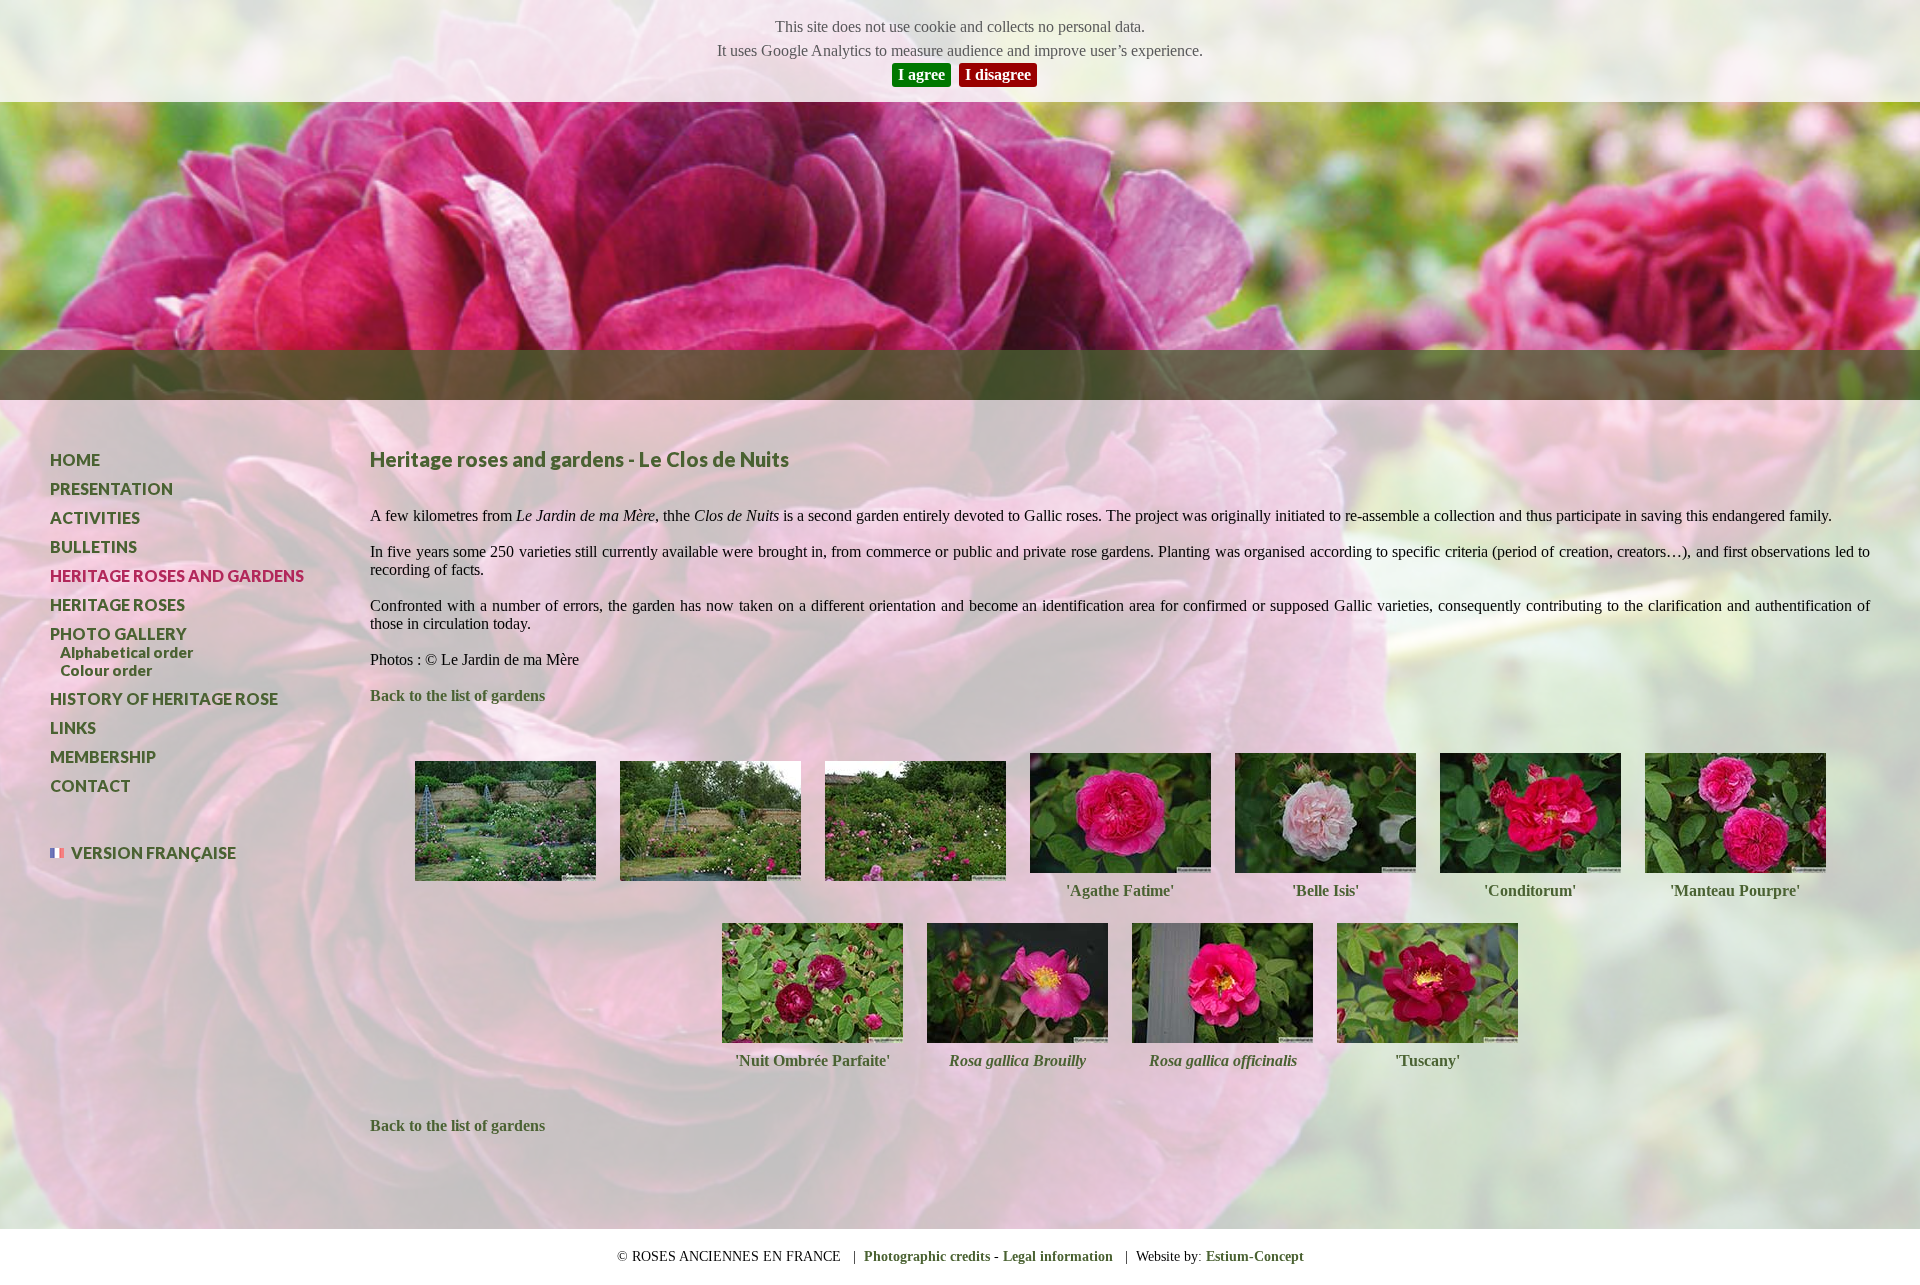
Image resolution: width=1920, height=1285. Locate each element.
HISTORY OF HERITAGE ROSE (164, 698)
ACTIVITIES (95, 517)
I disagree (998, 74)
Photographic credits (927, 1256)
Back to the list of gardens (457, 695)
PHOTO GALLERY (118, 633)
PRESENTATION (111, 488)
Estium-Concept (1255, 1256)
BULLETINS (93, 546)
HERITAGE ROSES (117, 604)
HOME (75, 459)
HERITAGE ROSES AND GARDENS (177, 575)
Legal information (1058, 1256)
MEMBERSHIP (103, 756)
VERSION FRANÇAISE (143, 852)
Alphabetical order (126, 652)
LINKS (73, 727)
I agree (921, 74)
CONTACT (90, 785)
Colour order (106, 670)
